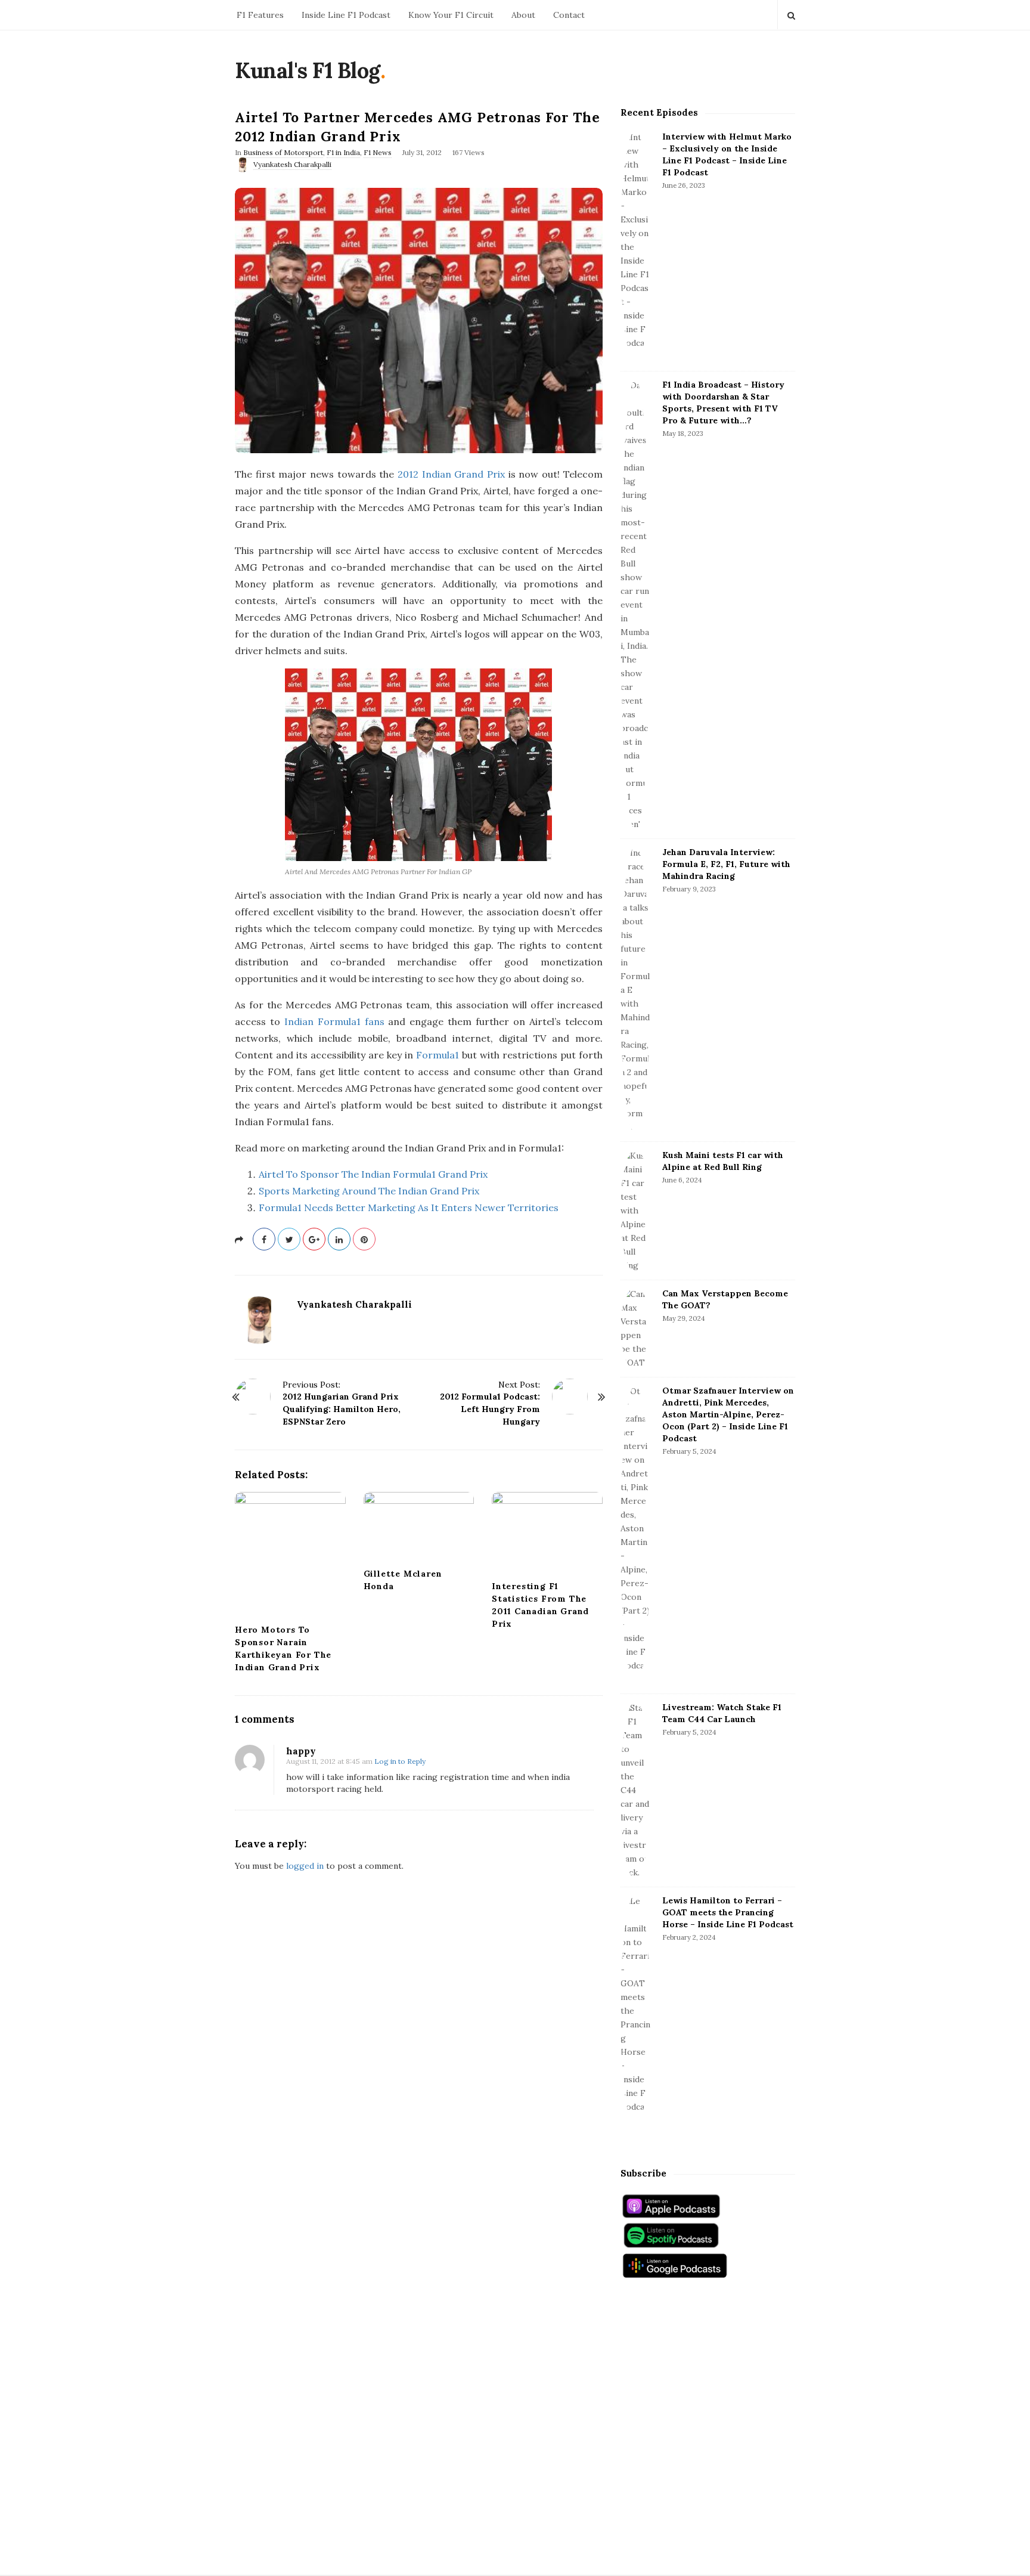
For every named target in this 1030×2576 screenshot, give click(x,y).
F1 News (378, 152)
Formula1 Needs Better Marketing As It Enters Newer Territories (409, 1207)
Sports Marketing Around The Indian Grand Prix (369, 1191)
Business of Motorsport (283, 152)
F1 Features (260, 15)
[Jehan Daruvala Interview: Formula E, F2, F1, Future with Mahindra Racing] (635, 990)
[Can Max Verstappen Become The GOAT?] (635, 1329)
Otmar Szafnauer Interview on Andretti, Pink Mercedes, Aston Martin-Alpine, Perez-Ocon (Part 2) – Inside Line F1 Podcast (728, 1414)
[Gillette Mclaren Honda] (419, 1526)
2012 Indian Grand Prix (451, 474)
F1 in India (343, 152)
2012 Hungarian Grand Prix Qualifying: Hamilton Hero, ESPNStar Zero (342, 1409)
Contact (569, 15)
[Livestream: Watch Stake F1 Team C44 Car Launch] (635, 1790)
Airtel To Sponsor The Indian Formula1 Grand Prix (373, 1174)
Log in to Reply (400, 1761)
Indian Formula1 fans (334, 1021)
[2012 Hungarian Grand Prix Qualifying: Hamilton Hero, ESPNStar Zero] (253, 1397)
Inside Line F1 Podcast (346, 15)
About (523, 15)
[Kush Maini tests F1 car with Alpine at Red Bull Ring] (635, 1211)
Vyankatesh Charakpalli (292, 164)
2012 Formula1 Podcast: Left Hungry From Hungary (490, 1409)
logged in (305, 1866)
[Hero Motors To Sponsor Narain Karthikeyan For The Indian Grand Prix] (290, 1554)
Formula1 (438, 1055)
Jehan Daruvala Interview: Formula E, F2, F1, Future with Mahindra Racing (726, 864)
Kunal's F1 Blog (308, 70)
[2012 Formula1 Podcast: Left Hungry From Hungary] (570, 1397)
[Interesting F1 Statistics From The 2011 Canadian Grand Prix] (547, 1532)
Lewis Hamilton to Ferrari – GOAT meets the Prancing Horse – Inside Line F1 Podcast (728, 1912)
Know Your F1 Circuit (451, 15)
